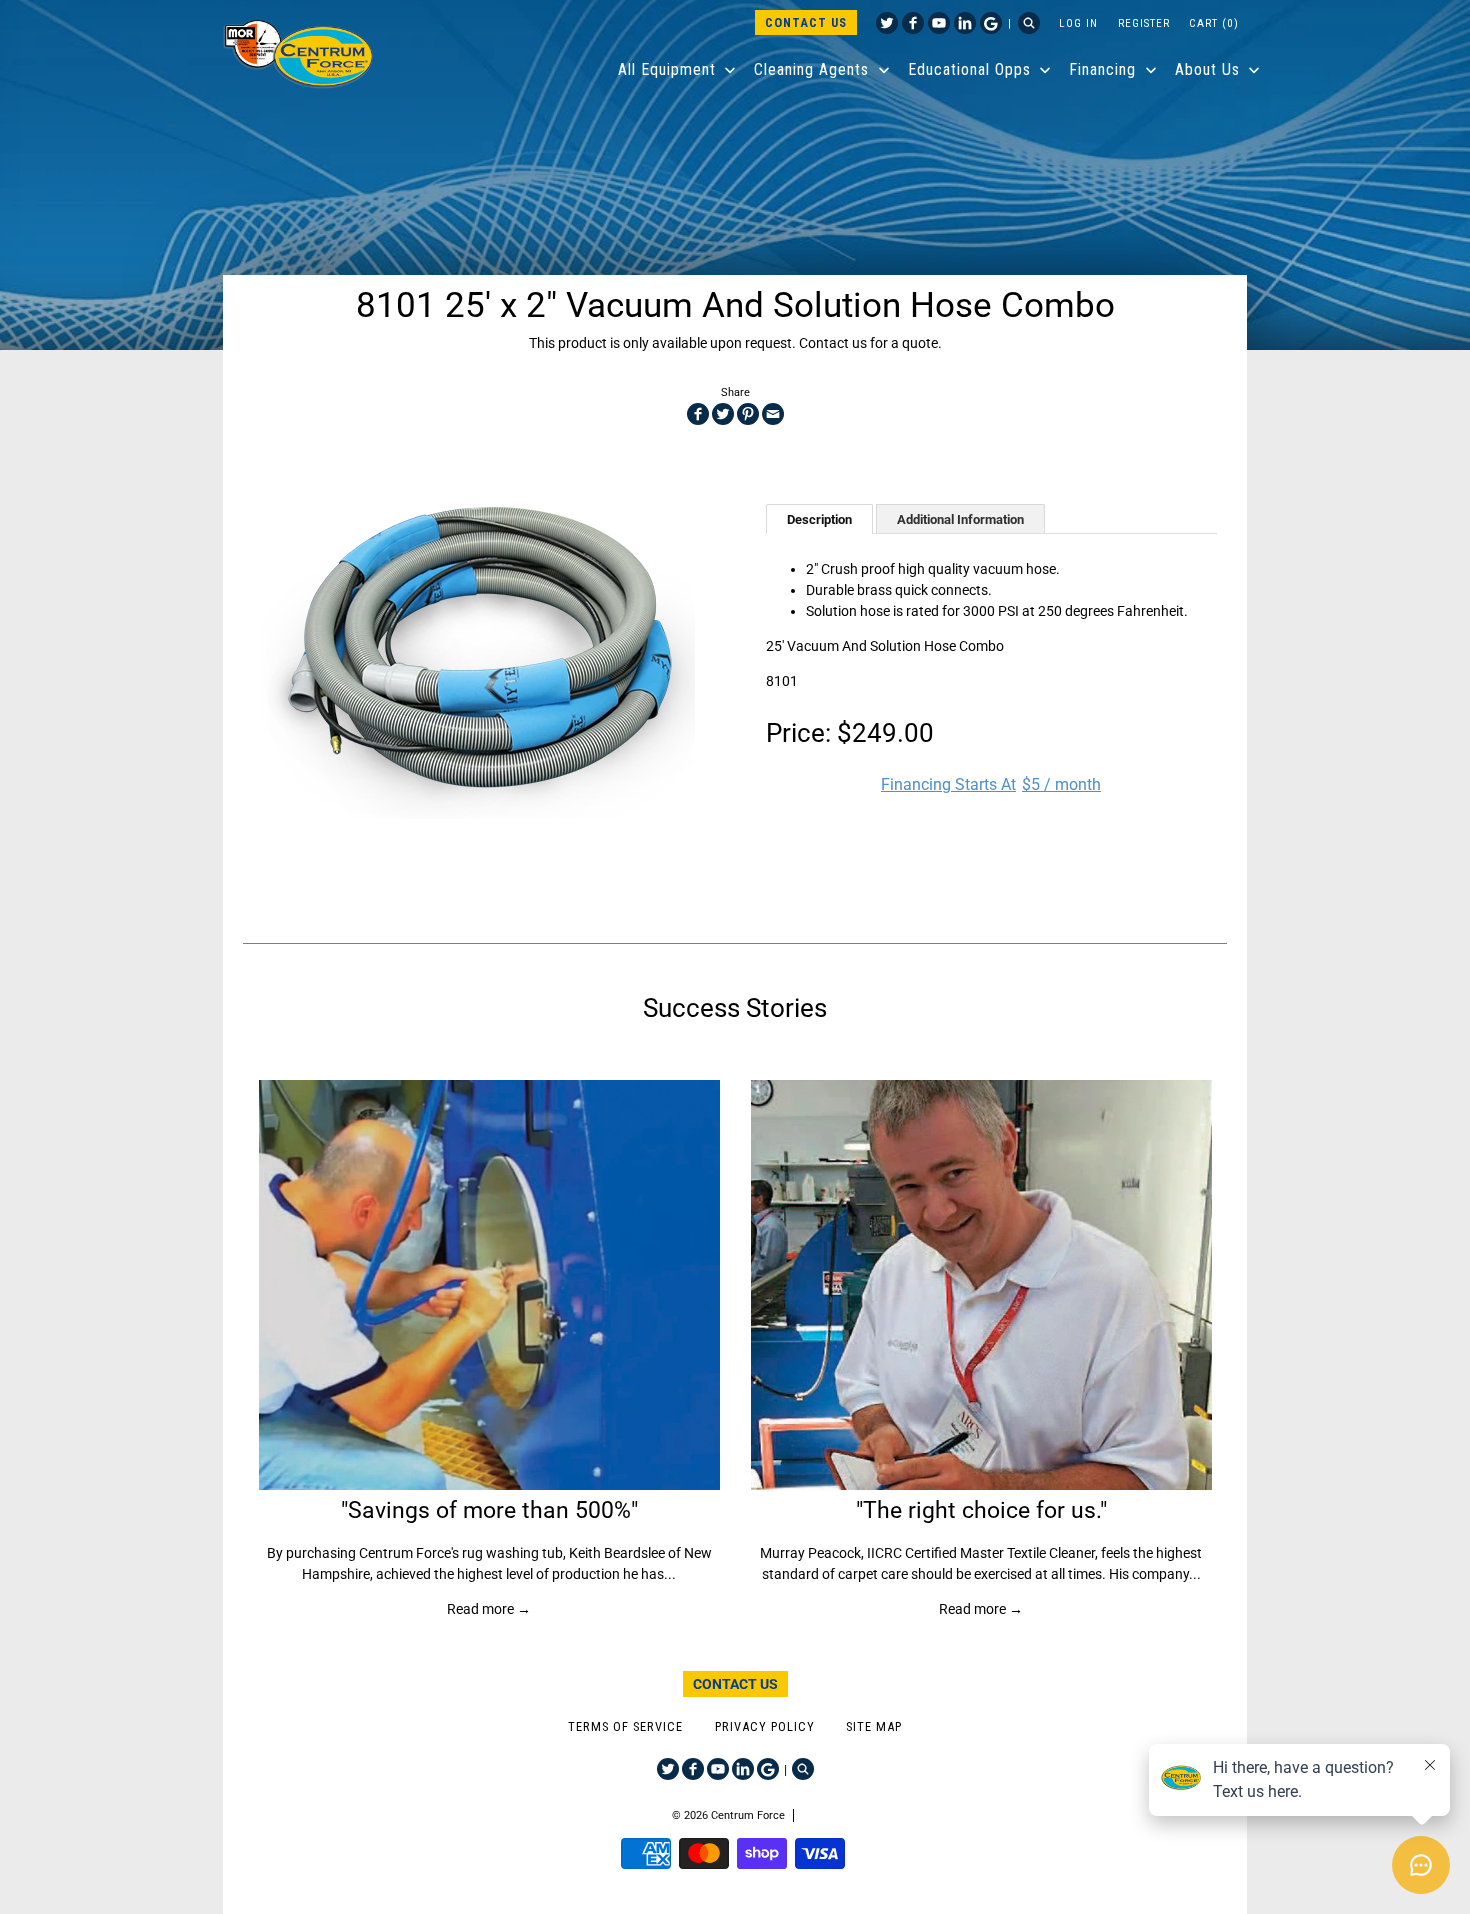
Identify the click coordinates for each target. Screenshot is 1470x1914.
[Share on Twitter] (723, 414)
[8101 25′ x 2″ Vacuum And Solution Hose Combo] (479, 655)
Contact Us (806, 22)
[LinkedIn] (965, 23)
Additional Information (960, 519)
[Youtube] (939, 23)
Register (1144, 23)
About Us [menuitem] (1207, 69)
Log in (1078, 23)
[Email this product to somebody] (773, 414)
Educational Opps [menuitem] (969, 69)
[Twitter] (887, 23)
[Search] (1029, 23)
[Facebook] (913, 23)
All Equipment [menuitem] (667, 69)
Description (819, 519)
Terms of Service (625, 1726)
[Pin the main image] (748, 414)
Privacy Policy (765, 1726)
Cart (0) (1214, 23)
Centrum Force (748, 1815)
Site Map (874, 1726)
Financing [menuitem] (1102, 69)
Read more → (489, 1609)
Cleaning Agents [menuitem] (811, 69)
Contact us (833, 343)
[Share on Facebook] (698, 414)
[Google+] (991, 23)
